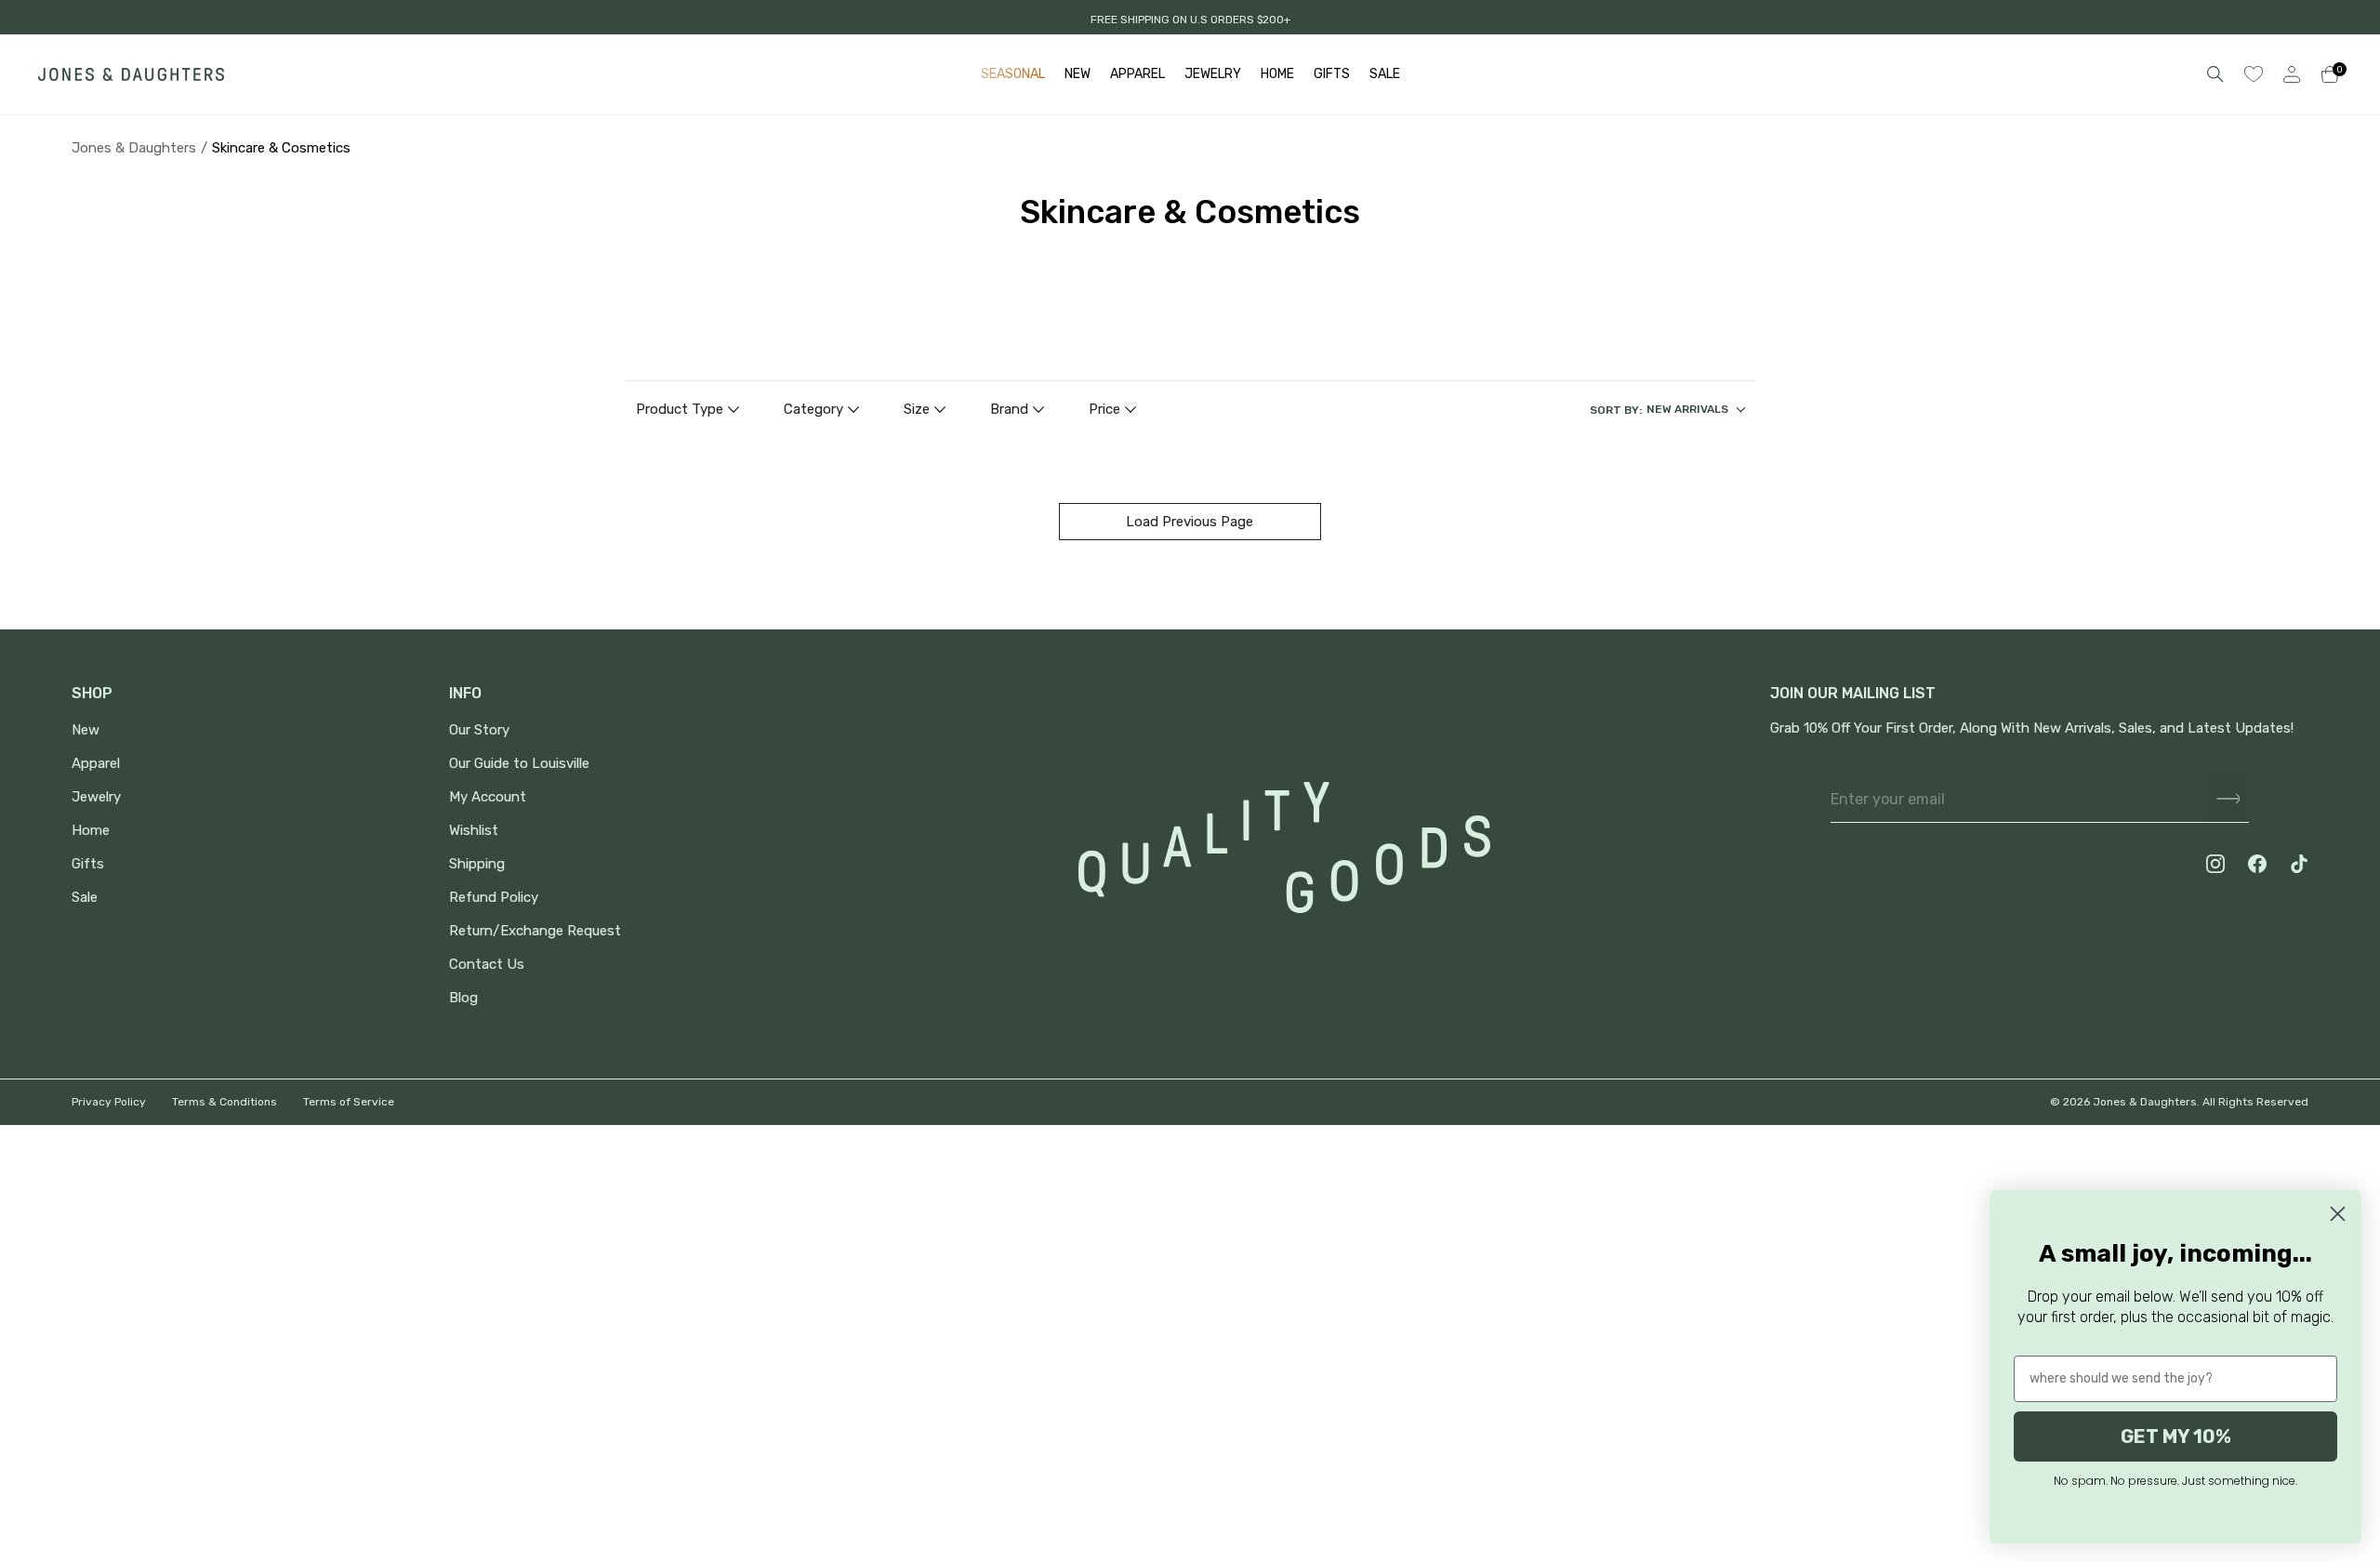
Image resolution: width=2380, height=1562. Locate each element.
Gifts (88, 864)
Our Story (479, 730)
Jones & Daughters (134, 148)
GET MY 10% (2176, 1436)
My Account (488, 797)
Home (91, 831)
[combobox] (1667, 410)
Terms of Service (349, 1102)
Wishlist (474, 831)
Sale (85, 898)
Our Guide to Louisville (519, 764)
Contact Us (487, 965)
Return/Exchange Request (535, 931)
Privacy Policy (109, 1102)
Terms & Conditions (225, 1102)
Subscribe (2228, 799)
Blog (463, 998)
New (86, 730)
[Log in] (2292, 74)
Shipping (477, 864)
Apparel (96, 764)
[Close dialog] (2338, 1214)
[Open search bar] (2215, 74)
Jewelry (96, 797)
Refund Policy (494, 898)
